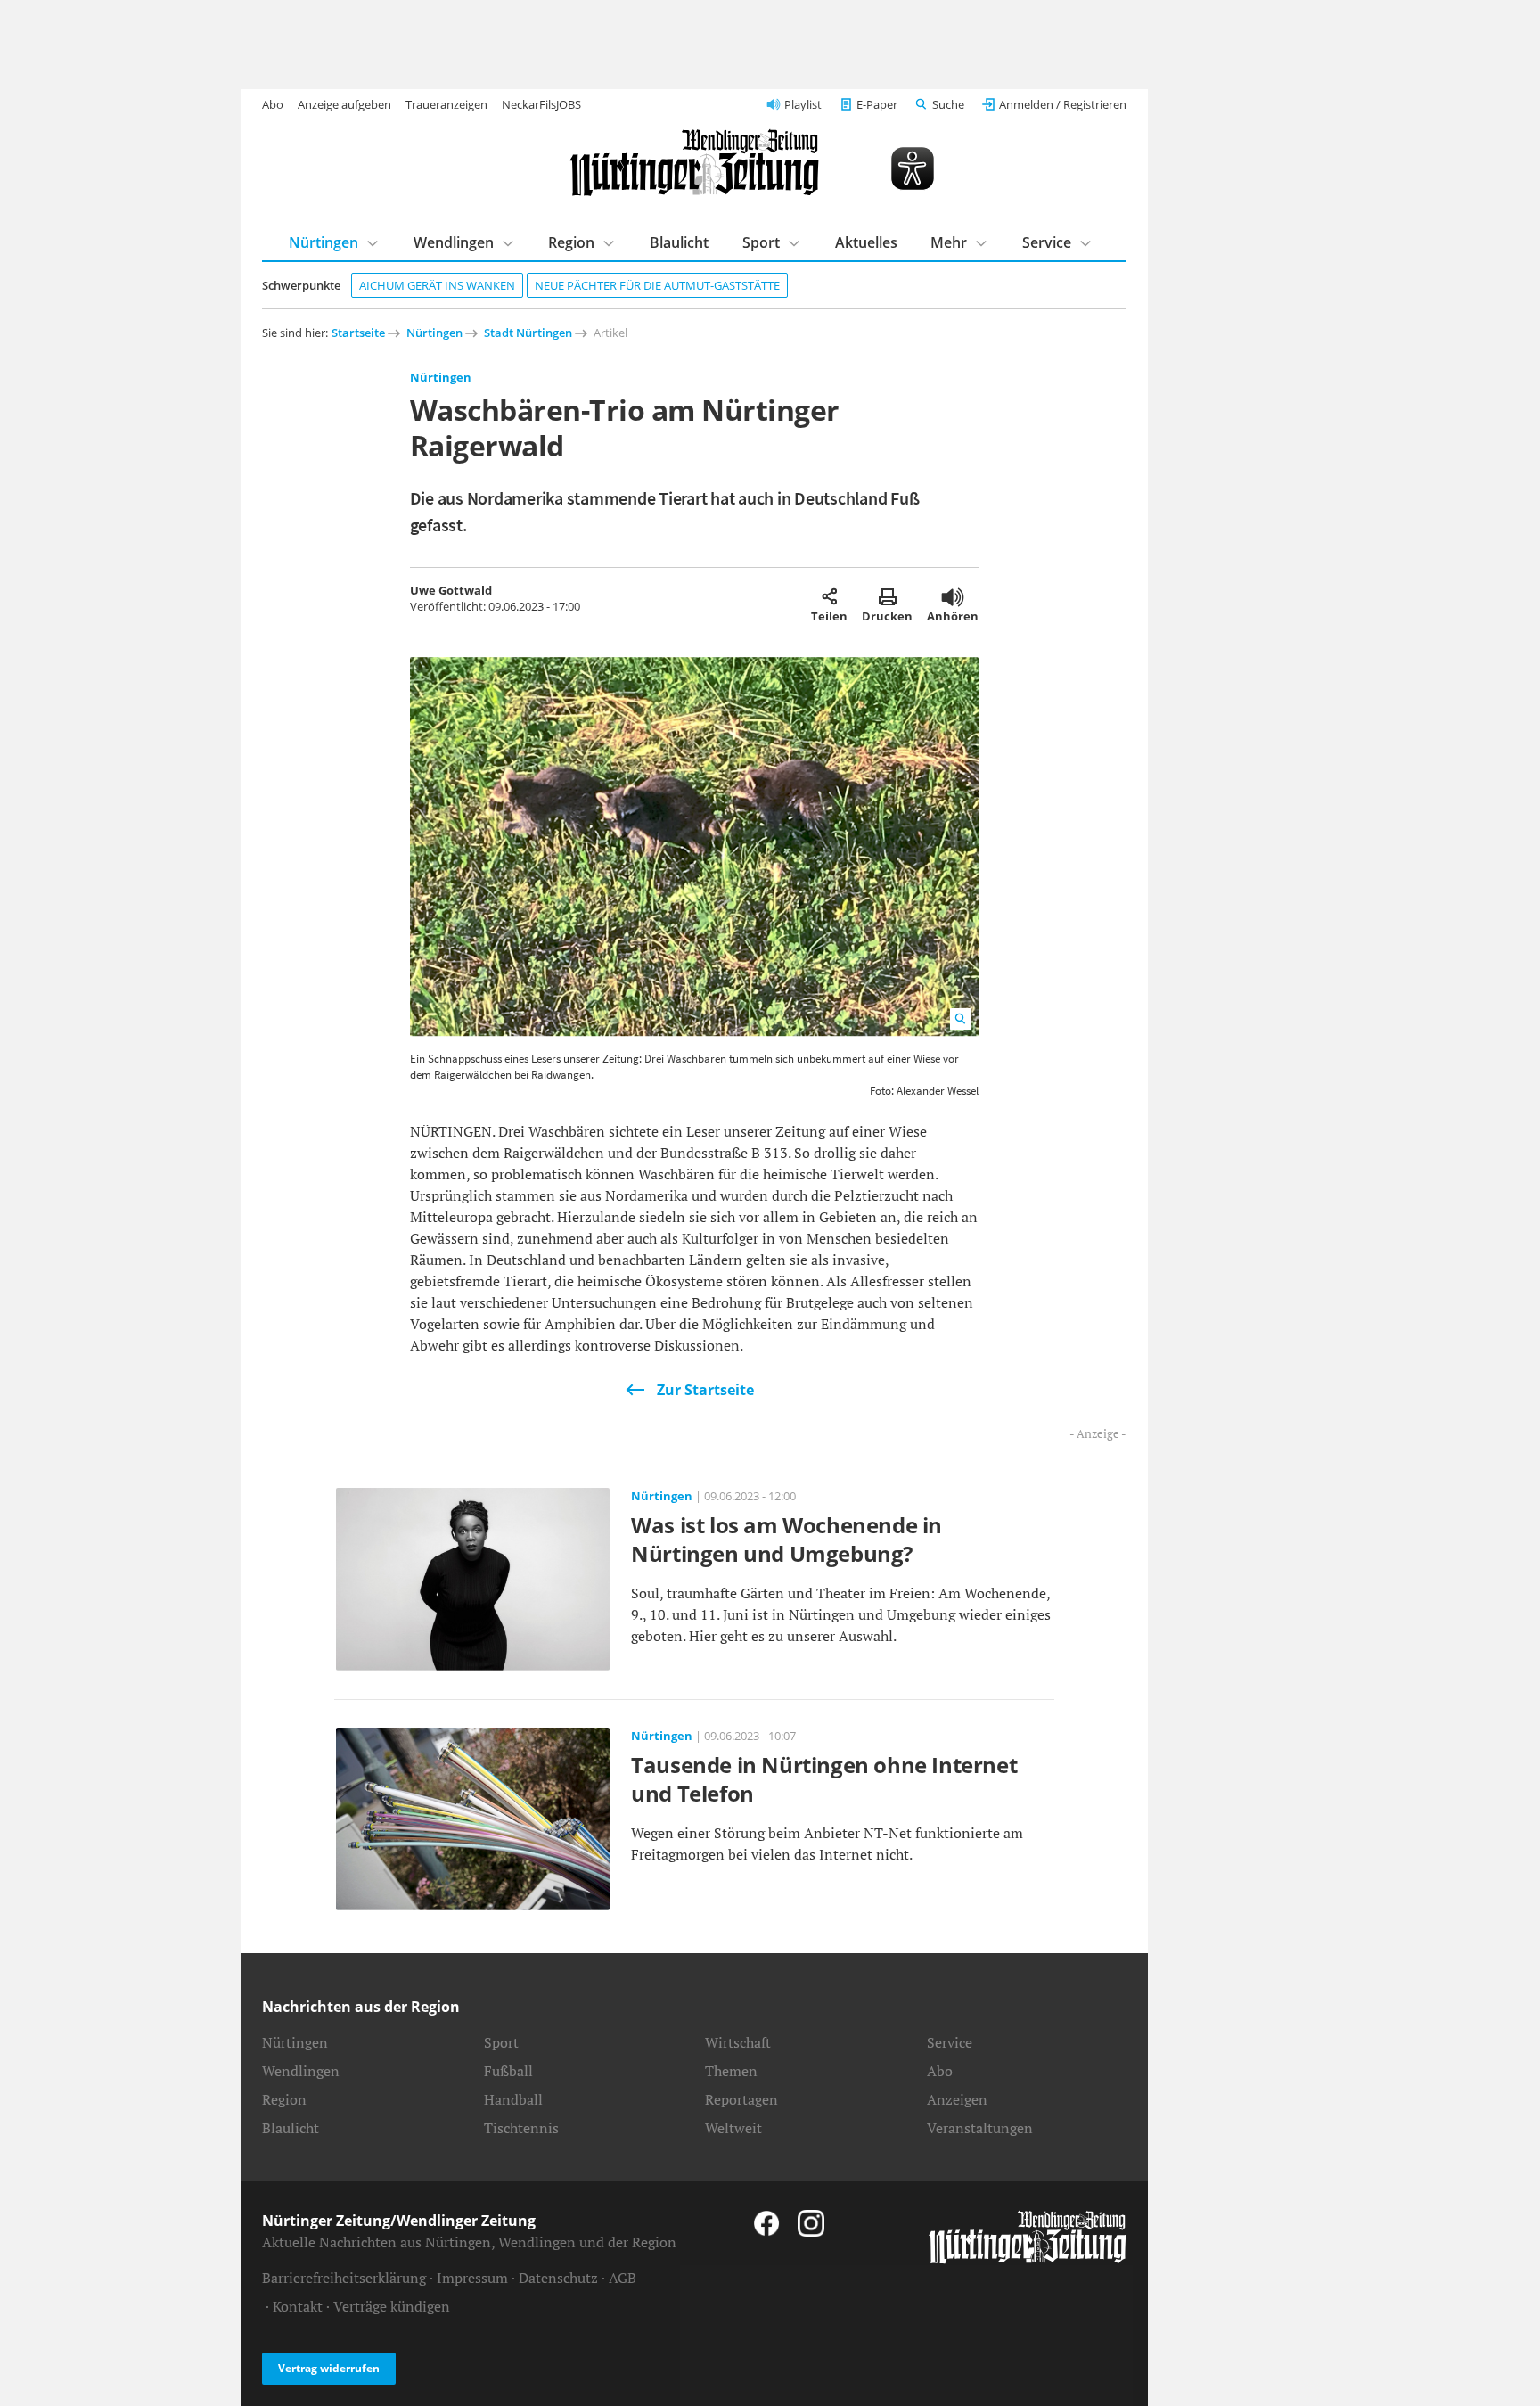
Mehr (949, 242)
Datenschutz (558, 2278)
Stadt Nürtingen (528, 333)
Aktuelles (866, 242)
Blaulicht (679, 242)
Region (571, 242)
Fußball (508, 2071)
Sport (761, 242)
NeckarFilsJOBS (541, 104)
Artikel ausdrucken (887, 596)
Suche (948, 104)
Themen (731, 2071)
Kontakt (298, 2306)
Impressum (472, 2278)
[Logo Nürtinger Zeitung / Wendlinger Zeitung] (694, 163)
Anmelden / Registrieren (1063, 104)
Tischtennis (521, 2128)
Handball (513, 2099)
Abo (273, 104)
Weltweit (733, 2128)
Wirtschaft (738, 2042)
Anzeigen (957, 2099)
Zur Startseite (705, 1390)
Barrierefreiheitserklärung (344, 2278)
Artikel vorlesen (953, 596)
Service (1047, 242)
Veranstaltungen (980, 2128)
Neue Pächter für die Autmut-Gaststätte (657, 285)
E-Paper (877, 104)
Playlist (803, 104)
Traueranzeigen (446, 104)
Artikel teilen (829, 596)
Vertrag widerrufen (329, 2368)
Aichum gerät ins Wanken (437, 285)
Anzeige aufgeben (344, 104)
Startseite (358, 333)
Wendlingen (454, 242)
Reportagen (741, 2099)
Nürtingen (324, 242)
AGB (623, 2278)
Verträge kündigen (392, 2306)
